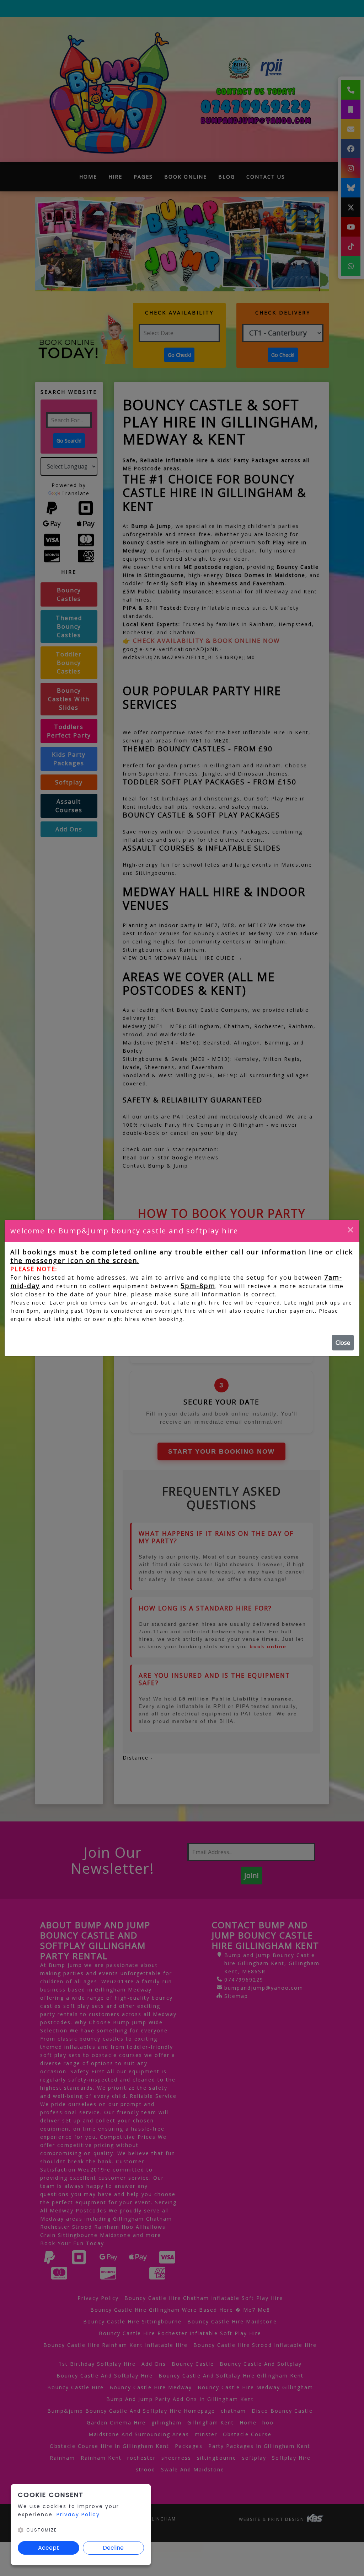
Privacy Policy (78, 2514)
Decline (113, 2548)
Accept (49, 2548)
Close (343, 1343)
